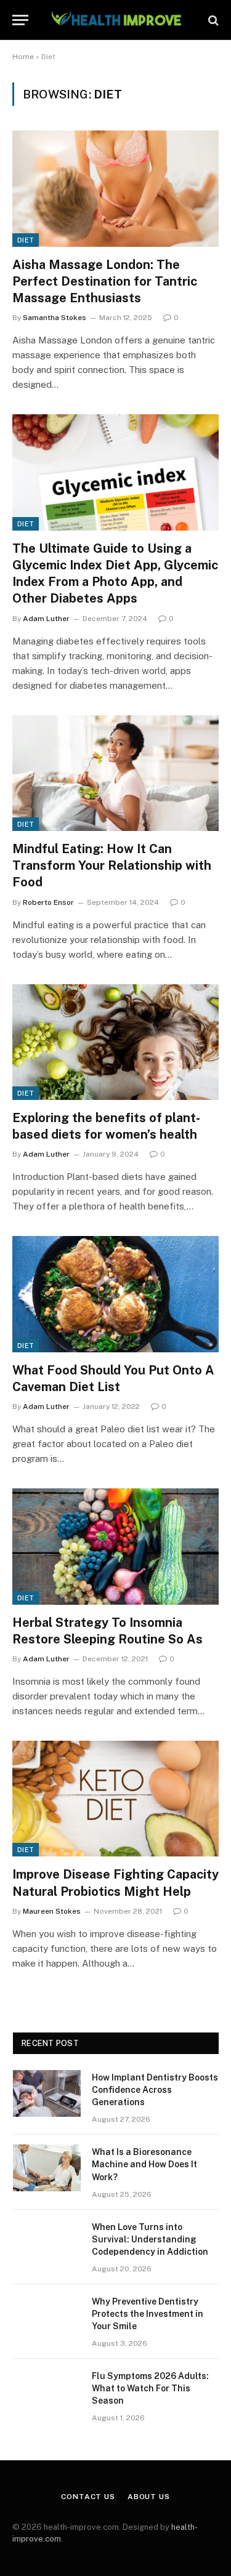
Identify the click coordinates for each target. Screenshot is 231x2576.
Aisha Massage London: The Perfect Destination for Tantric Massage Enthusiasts (105, 281)
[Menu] (20, 20)
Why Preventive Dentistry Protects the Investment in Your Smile (148, 2314)
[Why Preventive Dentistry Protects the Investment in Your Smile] (47, 2317)
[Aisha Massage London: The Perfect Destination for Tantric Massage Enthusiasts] (115, 188)
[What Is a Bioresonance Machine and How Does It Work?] (47, 2168)
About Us (149, 2497)
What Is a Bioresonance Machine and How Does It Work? (144, 2164)
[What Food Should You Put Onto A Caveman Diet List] (115, 1294)
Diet (26, 240)
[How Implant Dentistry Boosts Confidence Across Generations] (47, 2093)
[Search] (212, 20)
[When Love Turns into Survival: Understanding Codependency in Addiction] (47, 2243)
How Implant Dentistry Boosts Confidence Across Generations (155, 2090)
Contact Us (88, 2497)
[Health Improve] (116, 20)
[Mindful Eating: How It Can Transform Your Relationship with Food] (115, 773)
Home (23, 57)
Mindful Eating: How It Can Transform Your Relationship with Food (112, 865)
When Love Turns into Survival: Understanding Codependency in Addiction (150, 2239)
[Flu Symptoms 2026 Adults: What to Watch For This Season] (47, 2392)
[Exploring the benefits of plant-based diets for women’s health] (115, 1042)
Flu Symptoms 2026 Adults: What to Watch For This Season (150, 2388)
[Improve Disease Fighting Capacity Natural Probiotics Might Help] (115, 1799)
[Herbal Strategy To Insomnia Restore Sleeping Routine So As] (115, 1546)
